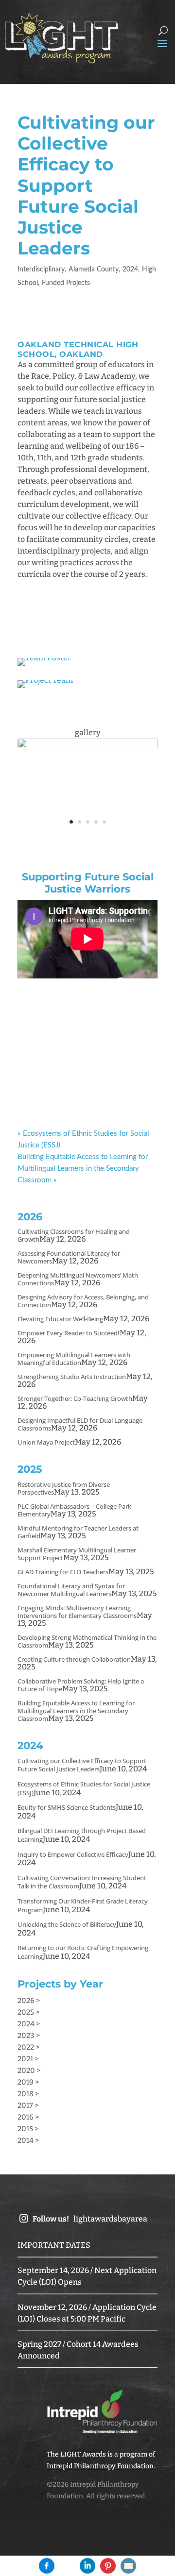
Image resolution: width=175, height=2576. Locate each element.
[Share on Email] (128, 2566)
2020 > (29, 2071)
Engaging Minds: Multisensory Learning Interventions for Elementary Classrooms (77, 1612)
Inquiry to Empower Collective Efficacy (73, 1854)
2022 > (28, 2047)
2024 (130, 269)
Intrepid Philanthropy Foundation (100, 2466)
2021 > (28, 2059)
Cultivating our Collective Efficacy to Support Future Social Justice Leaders (82, 1765)
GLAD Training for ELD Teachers (63, 1572)
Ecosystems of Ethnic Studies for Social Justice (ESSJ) (84, 1788)
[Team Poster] (44, 665)
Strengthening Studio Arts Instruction (72, 1377)
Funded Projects (66, 283)
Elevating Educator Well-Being (60, 1319)
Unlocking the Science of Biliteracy (67, 1924)
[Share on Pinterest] (108, 2566)
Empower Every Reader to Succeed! (69, 1333)
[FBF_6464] (87, 832)
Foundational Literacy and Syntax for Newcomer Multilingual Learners (71, 1590)
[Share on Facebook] (47, 2566)
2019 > (28, 2082)
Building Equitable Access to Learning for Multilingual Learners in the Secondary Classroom (76, 1711)
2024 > (29, 2024)
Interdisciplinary (41, 269)
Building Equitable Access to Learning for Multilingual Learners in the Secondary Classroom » (83, 1169)
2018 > (28, 2094)
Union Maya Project (46, 1442)
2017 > (28, 2105)
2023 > (29, 2036)
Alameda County (94, 269)
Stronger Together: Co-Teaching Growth (75, 1398)
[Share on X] (67, 2566)
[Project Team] (45, 688)
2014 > (28, 2140)
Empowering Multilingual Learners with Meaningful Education (74, 1359)
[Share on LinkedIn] (87, 2566)
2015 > (28, 2129)
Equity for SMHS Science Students (67, 1807)
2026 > (29, 2001)
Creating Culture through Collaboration (74, 1659)
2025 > (28, 2012)
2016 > (28, 2117)
